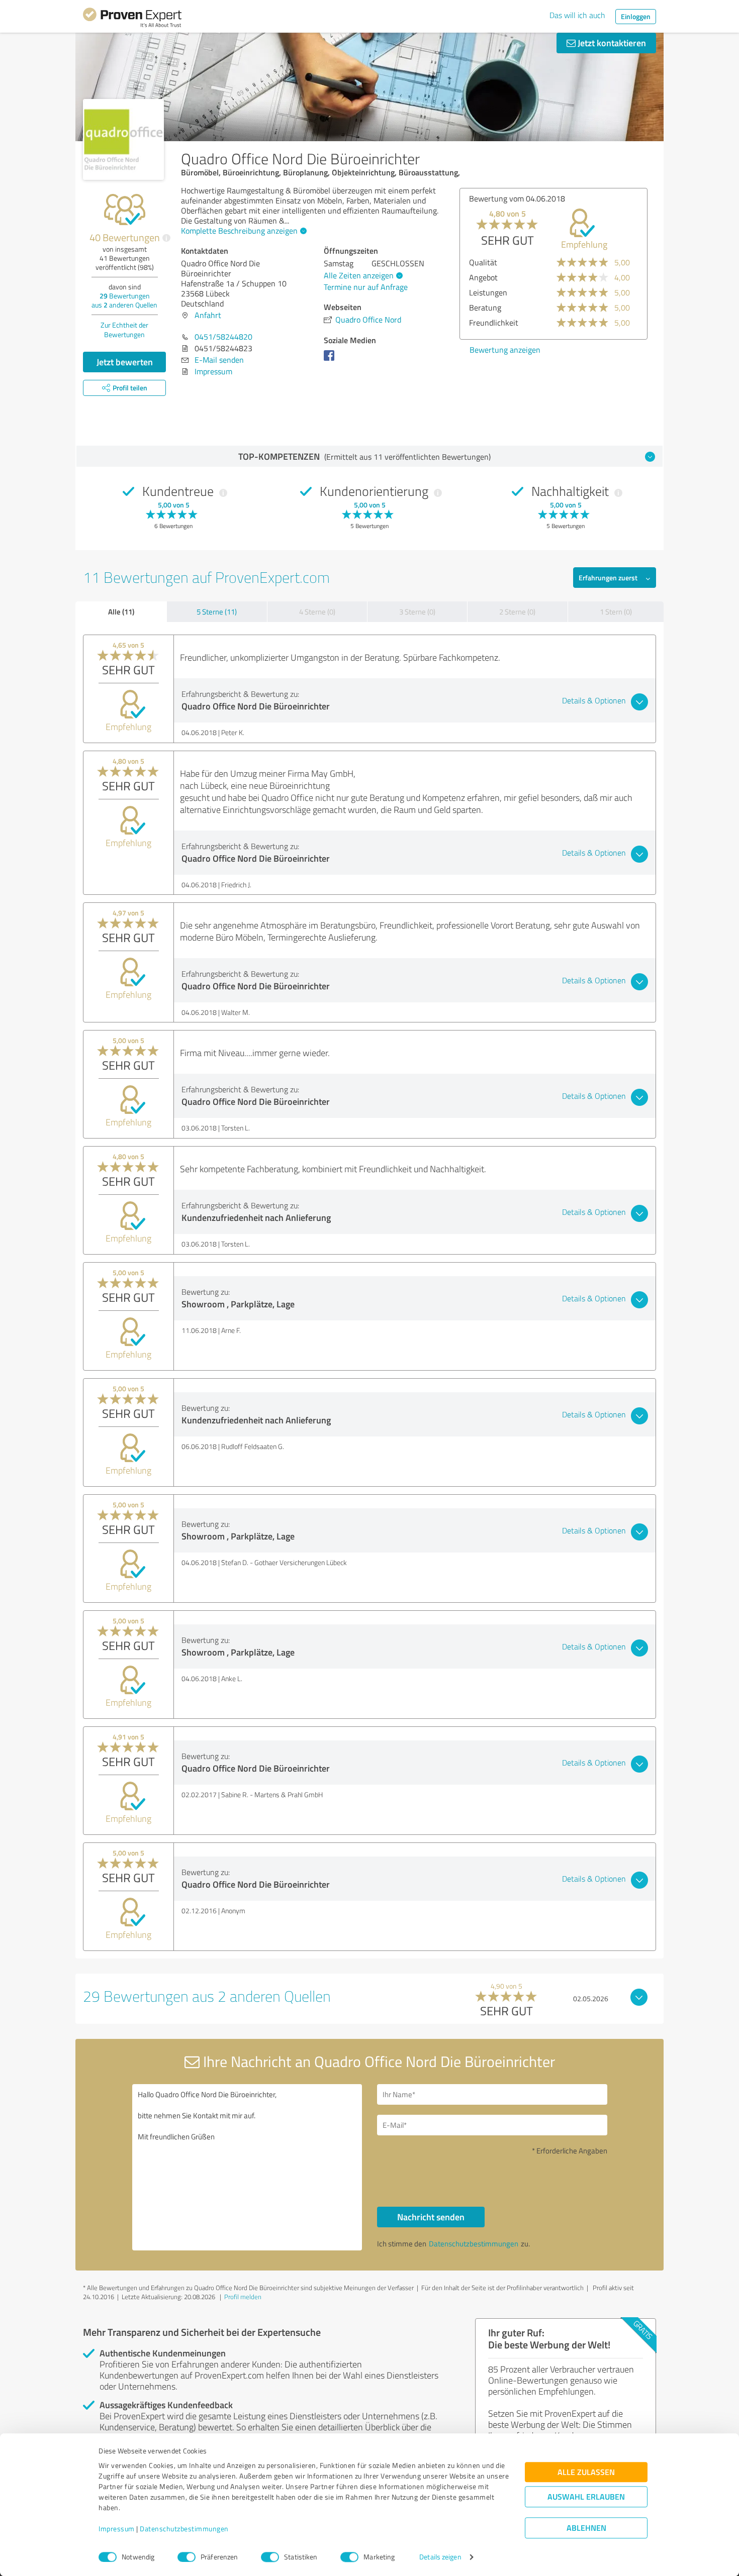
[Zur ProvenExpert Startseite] (132, 19)
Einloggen (636, 16)
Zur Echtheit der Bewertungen (124, 330)
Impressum (117, 2529)
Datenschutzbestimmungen (184, 2529)
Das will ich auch (577, 15)
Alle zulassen (586, 2472)
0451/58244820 (223, 337)
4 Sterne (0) (317, 612)
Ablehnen (586, 2528)
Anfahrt (208, 315)
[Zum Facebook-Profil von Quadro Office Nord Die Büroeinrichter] (331, 360)
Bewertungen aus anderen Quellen (124, 300)
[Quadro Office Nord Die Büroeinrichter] (123, 139)
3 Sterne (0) (417, 612)
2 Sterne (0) (517, 612)
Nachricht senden (431, 2217)
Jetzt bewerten (125, 362)
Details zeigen (440, 2557)
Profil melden (243, 2297)
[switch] (187, 2557)
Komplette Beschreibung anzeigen (239, 231)
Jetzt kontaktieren (611, 43)
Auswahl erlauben (586, 2497)
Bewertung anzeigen (505, 350)
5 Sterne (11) (217, 612)
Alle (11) (121, 611)
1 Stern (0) (616, 612)
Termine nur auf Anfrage (366, 287)
